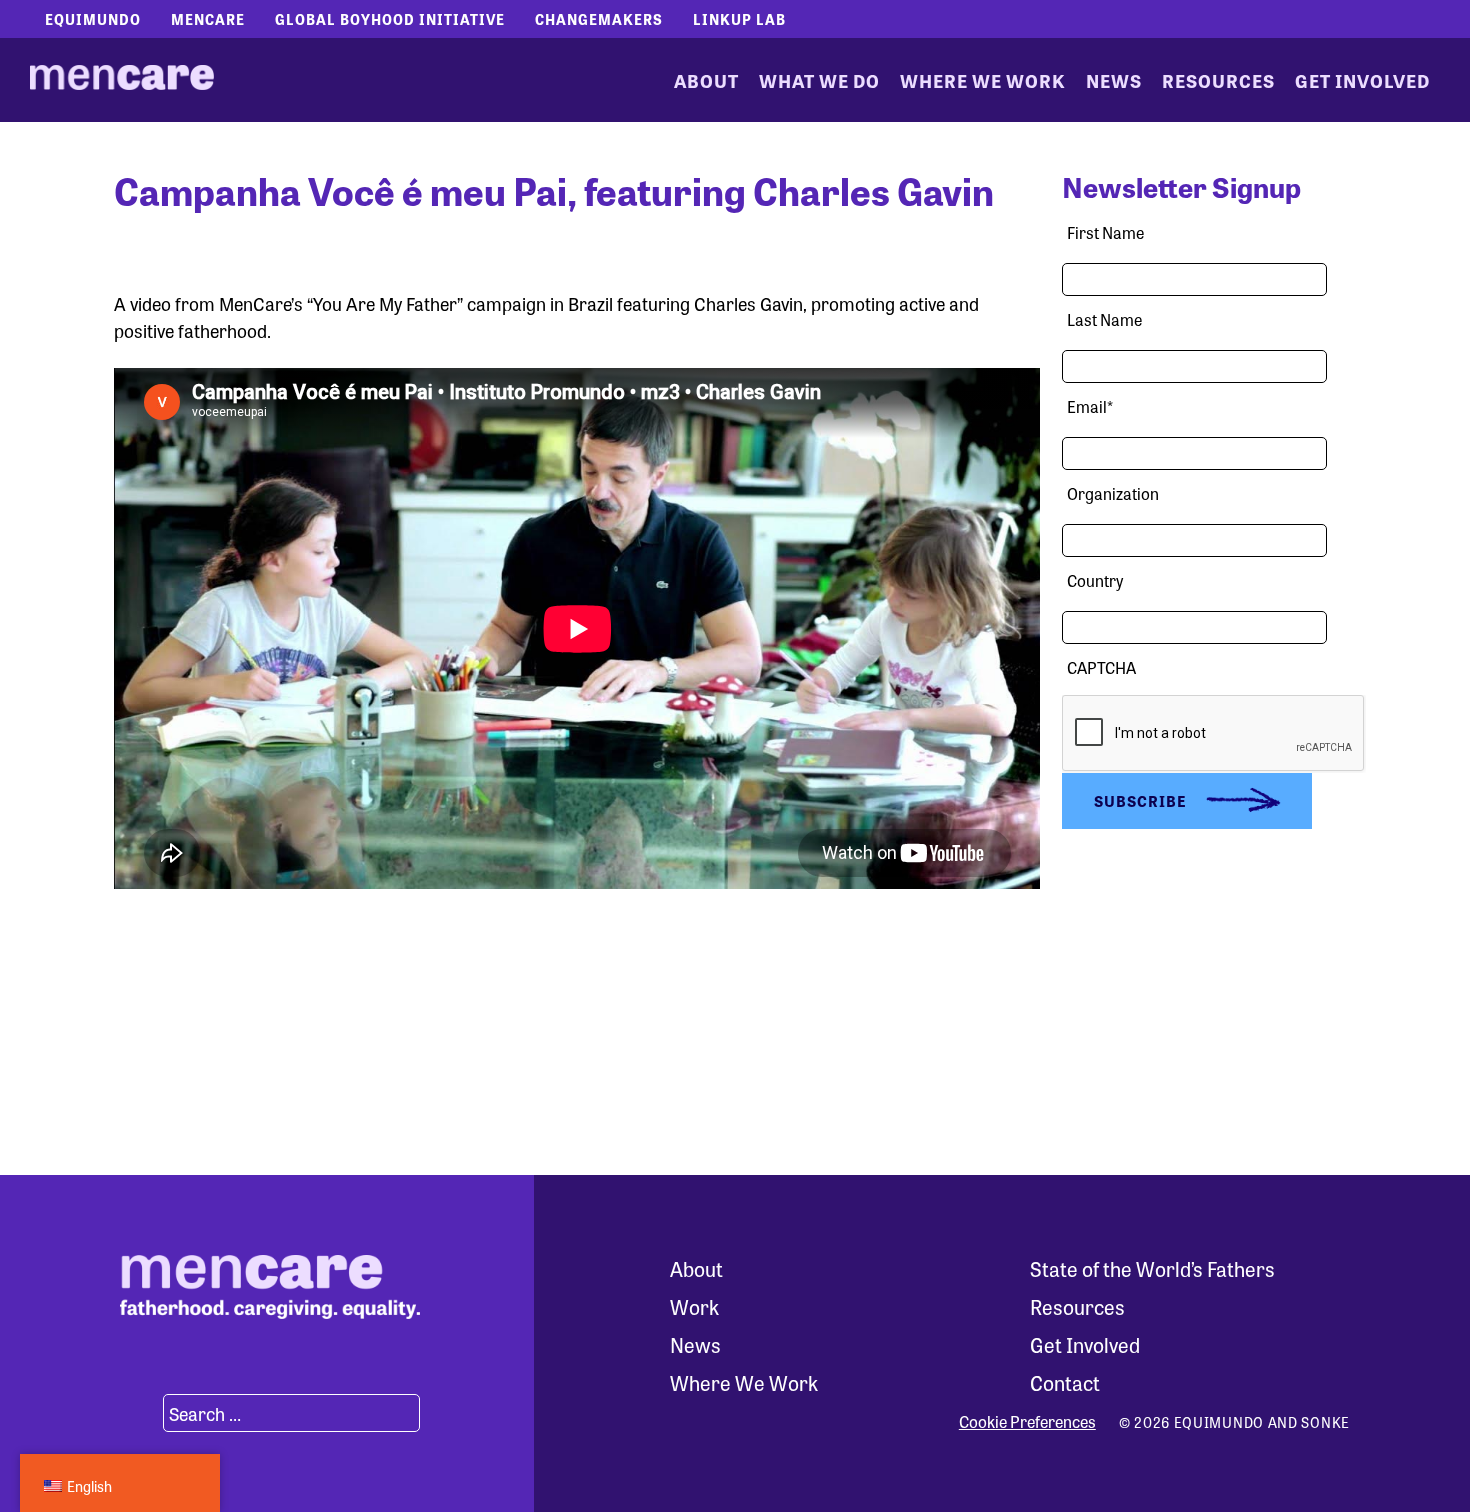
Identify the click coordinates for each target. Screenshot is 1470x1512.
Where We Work (983, 80)
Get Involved (1362, 80)
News (1114, 80)
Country (1095, 580)
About (706, 80)
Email (1090, 406)
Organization (1113, 493)
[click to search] (139, 1413)
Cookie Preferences (1027, 1422)
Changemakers (599, 19)
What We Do (819, 80)
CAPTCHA (1101, 667)
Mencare (208, 19)
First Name (1105, 232)
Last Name (1104, 319)
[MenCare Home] (122, 80)
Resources (1218, 80)
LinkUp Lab (739, 19)
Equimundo (93, 19)
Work (694, 1306)
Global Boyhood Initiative (390, 19)
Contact (1065, 1382)
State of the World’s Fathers (1152, 1268)
